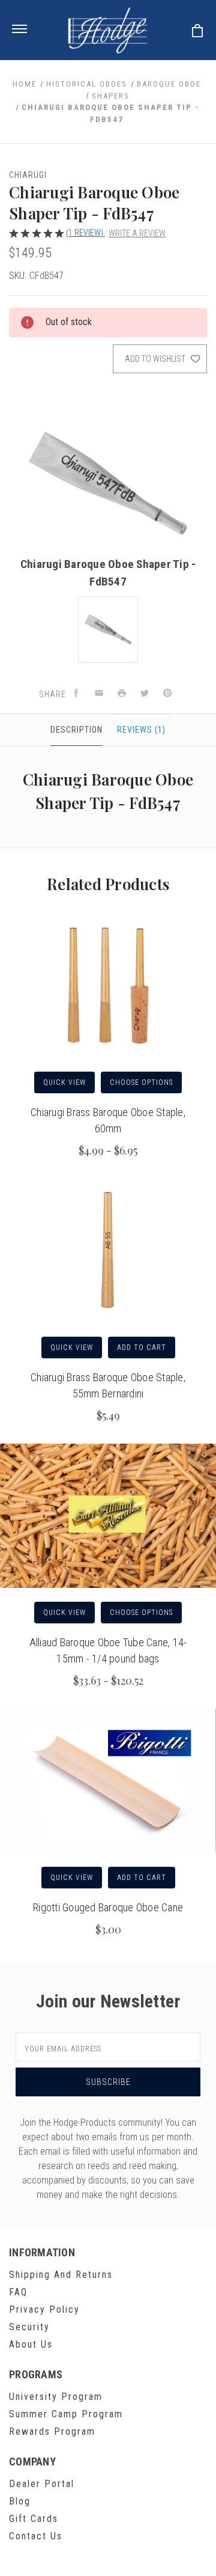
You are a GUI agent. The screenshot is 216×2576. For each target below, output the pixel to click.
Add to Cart (142, 1348)
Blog (20, 2501)
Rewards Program (52, 2431)
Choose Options (141, 1082)
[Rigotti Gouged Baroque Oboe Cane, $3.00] (108, 1781)
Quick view (64, 1082)
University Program (56, 2397)
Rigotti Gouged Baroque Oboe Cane (108, 1907)
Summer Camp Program (66, 2414)
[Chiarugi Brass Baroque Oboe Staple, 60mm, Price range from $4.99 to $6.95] (108, 986)
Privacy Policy (44, 2309)
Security (29, 2327)
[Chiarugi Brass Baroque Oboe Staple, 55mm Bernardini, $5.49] (108, 1251)
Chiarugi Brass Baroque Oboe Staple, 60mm (108, 1120)
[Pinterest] (167, 694)
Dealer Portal (42, 2484)
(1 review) (85, 233)
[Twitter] (145, 694)
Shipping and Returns (61, 2275)
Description (76, 730)
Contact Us (36, 2536)
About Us (31, 2344)
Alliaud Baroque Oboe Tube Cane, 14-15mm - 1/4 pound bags (108, 1650)
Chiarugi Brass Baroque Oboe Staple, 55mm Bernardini (108, 1385)
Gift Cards (34, 2519)
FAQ (18, 2292)
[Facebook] (76, 694)
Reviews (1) (141, 730)
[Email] (99, 694)
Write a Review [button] (137, 233)
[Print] (122, 694)
